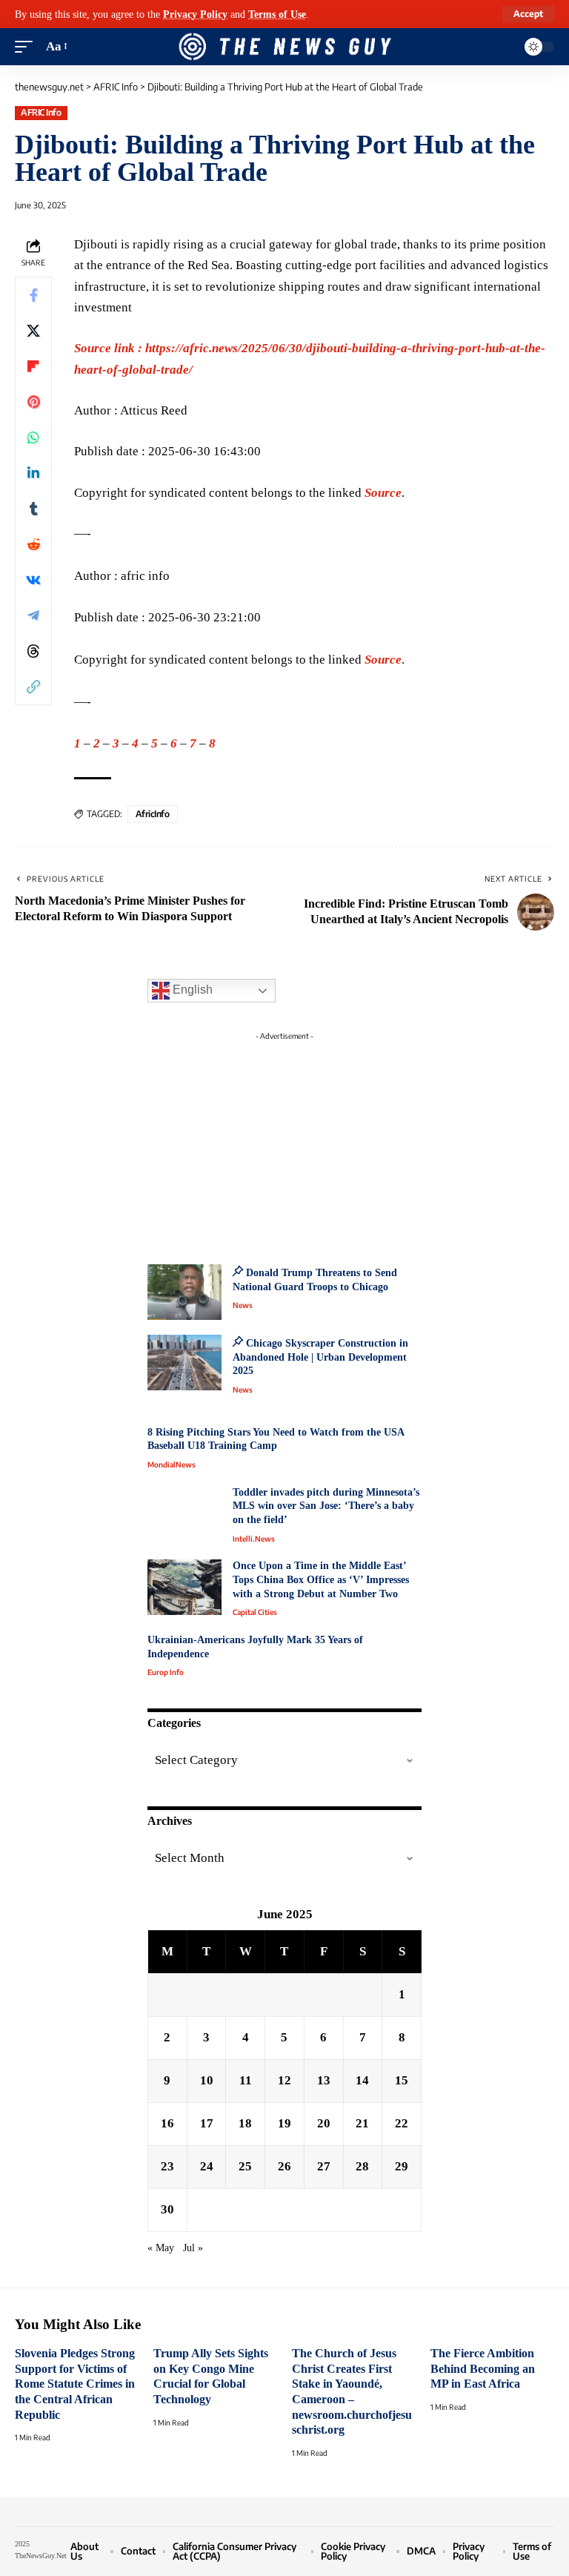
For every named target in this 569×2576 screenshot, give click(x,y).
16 (167, 2123)
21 (362, 2123)
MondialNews (172, 1464)
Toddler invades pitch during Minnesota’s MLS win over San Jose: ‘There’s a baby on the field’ (326, 1506)
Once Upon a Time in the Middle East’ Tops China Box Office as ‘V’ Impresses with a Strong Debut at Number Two (321, 1579)
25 (245, 2166)
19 (284, 2123)
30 (167, 2209)
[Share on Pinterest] (33, 402)
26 (284, 2166)
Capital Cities (255, 1612)
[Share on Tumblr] (33, 509)
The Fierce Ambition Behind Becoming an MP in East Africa (483, 2368)
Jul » (193, 2248)
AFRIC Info (41, 112)
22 (402, 2123)
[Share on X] (33, 331)
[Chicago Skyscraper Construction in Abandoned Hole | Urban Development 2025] (184, 1363)
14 (362, 2080)
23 (167, 2166)
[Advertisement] (284, 1140)
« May (161, 2248)
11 (246, 2080)
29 (402, 2166)
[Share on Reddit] (33, 544)
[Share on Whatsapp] (33, 437)
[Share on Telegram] (33, 615)
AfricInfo (153, 814)
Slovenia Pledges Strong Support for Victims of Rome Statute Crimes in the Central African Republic (75, 2384)
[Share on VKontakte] (33, 580)
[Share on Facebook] (33, 295)
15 (402, 2080)
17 (207, 2123)
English (191, 990)
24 (207, 2166)
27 (324, 2166)
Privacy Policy (195, 14)
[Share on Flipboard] (33, 366)
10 (207, 2080)
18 (245, 2123)
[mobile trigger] (27, 47)
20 (324, 2123)
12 (284, 2080)
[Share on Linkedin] (33, 473)
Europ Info (166, 1672)
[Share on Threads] (33, 651)
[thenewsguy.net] (284, 47)
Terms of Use (277, 14)
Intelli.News (254, 1539)
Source (383, 493)
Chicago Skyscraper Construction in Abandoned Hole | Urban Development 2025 (320, 1357)
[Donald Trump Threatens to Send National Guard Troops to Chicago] (184, 1292)
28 (362, 2166)
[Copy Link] (33, 687)
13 (324, 2080)
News (243, 1305)
